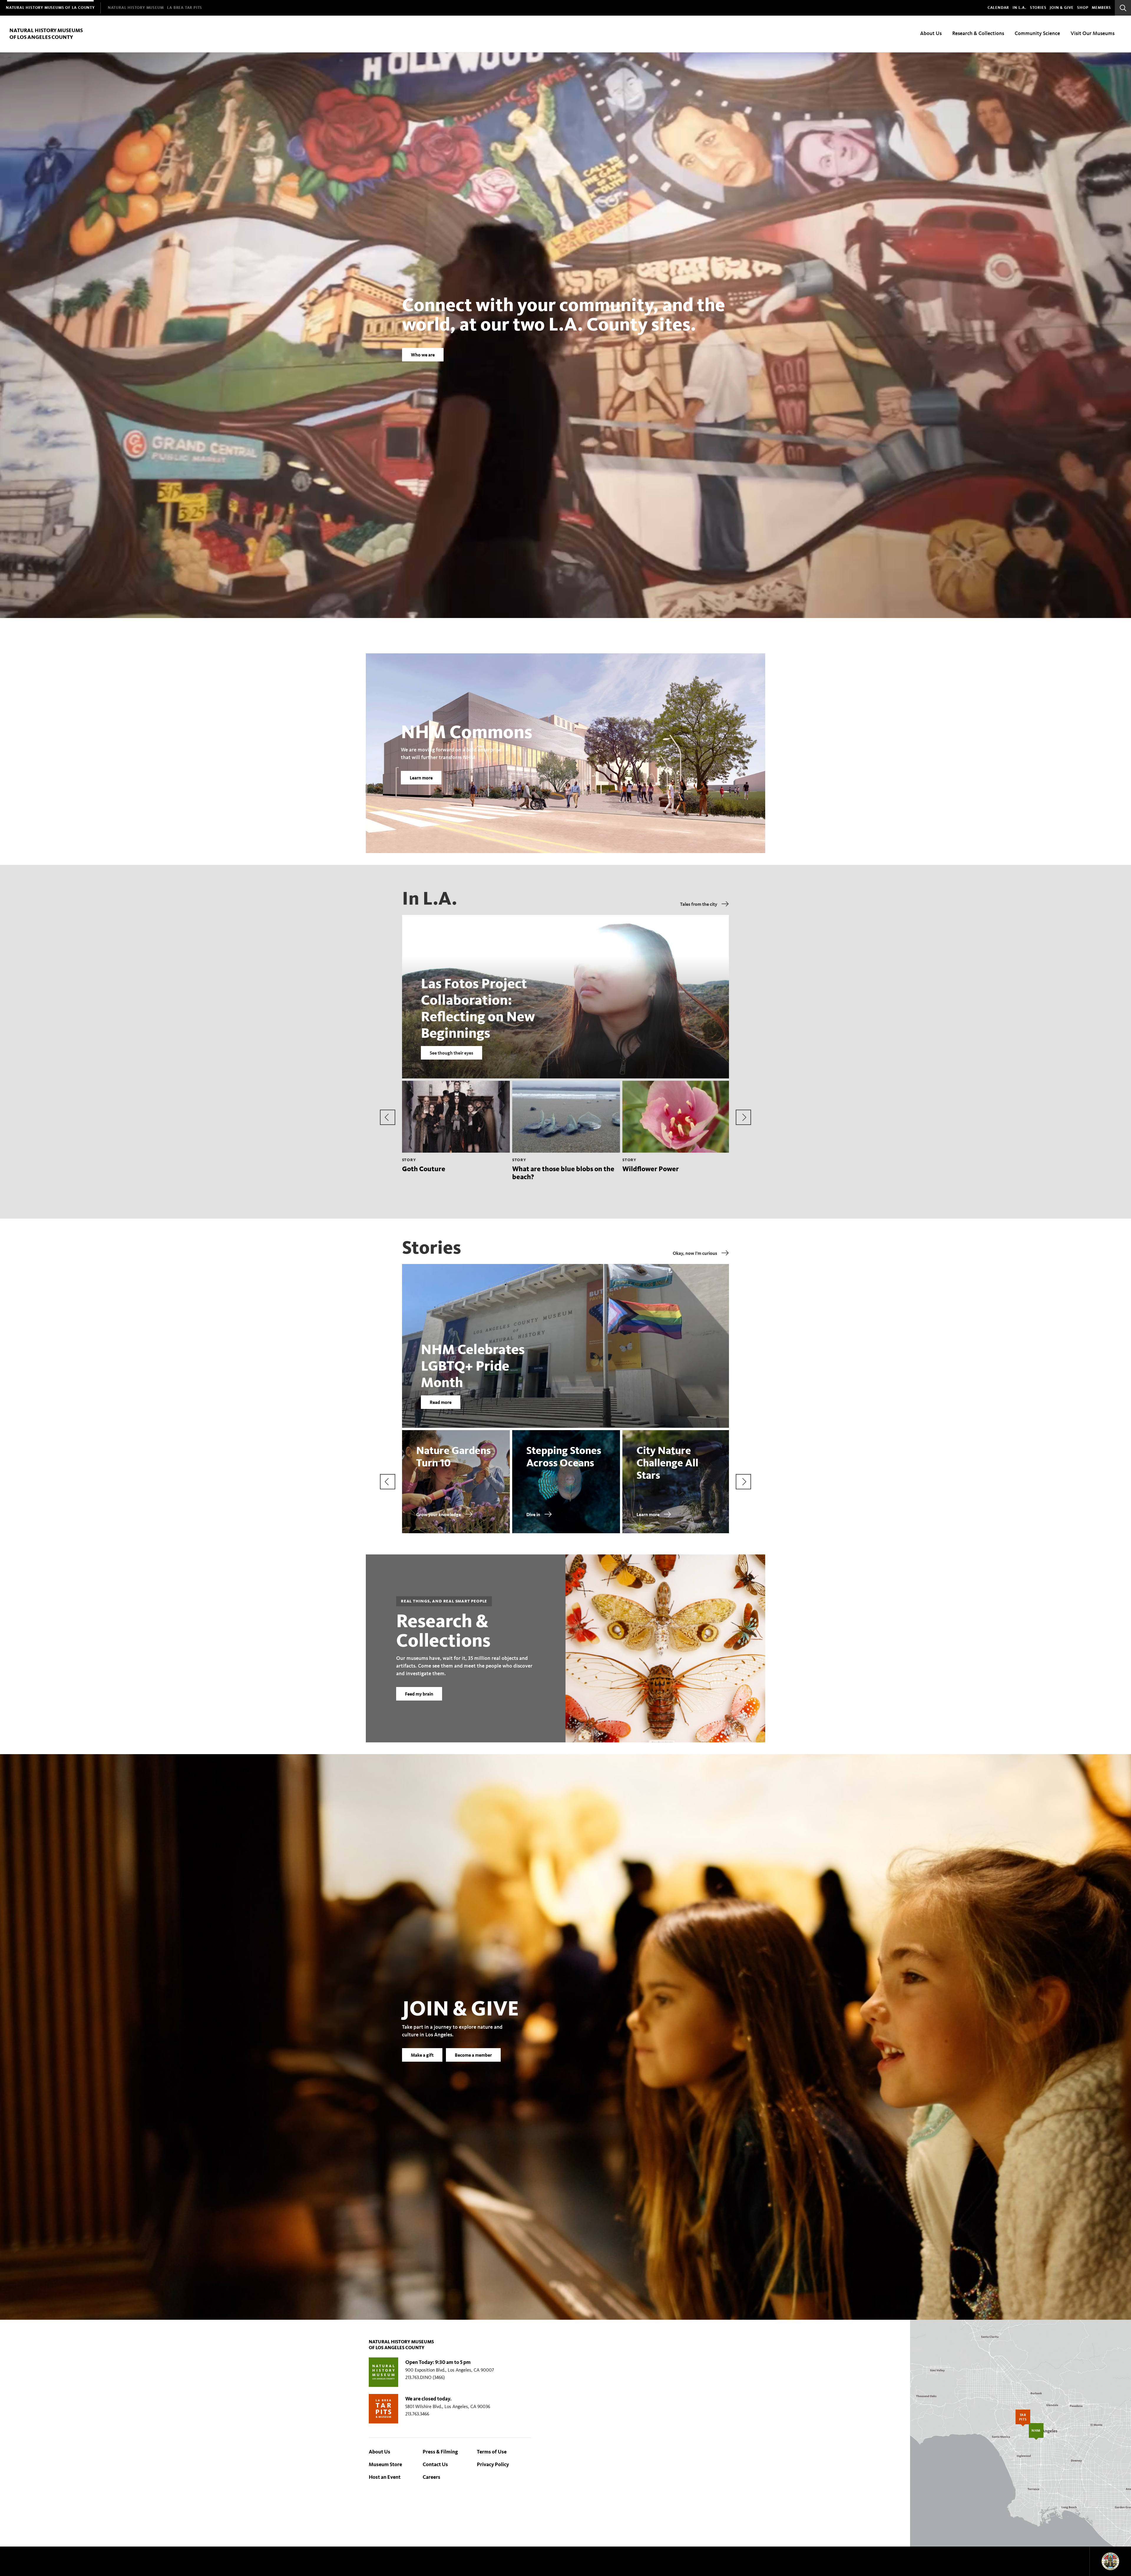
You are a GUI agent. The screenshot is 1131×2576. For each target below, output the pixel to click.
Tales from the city (699, 904)
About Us (380, 2452)
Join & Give (1062, 8)
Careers (431, 2477)
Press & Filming (440, 2452)
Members (1101, 8)
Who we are (423, 355)
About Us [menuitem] (931, 33)
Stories (1038, 8)
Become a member (473, 2055)
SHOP (1083, 8)
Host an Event (385, 2477)
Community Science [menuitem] (1037, 33)
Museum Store (385, 2464)
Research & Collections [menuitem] (978, 33)
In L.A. (1020, 8)
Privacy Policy (493, 2464)
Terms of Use (492, 2452)
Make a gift (422, 2055)
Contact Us (435, 2464)
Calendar (998, 8)
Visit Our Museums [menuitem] (1093, 33)
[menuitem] (50, 8)
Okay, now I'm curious (695, 1253)
